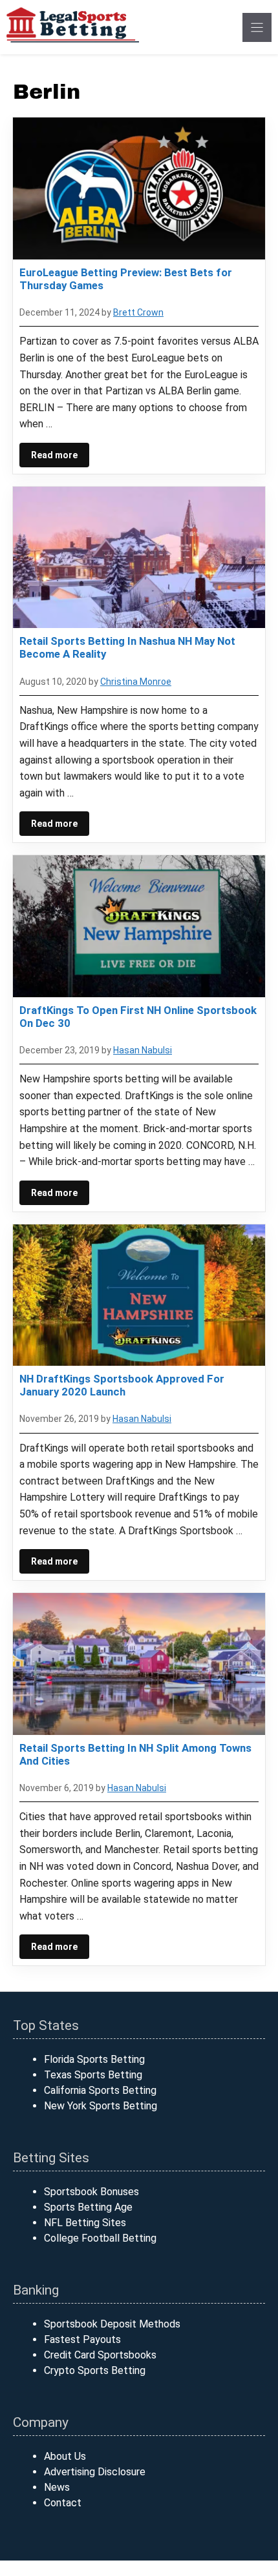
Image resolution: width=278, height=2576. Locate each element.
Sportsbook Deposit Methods (112, 2324)
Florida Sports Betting (94, 2059)
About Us (65, 2456)
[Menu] (257, 27)
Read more (54, 455)
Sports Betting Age (88, 2207)
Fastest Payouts (82, 2339)
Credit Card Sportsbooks (100, 2355)
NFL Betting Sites (85, 2223)
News (57, 2487)
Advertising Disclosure (95, 2472)
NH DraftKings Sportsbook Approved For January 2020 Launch (122, 1385)
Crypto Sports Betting (95, 2370)
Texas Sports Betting (93, 2075)
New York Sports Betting (101, 2106)
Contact (63, 2503)
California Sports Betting (100, 2090)
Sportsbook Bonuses (91, 2192)
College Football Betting (100, 2238)
